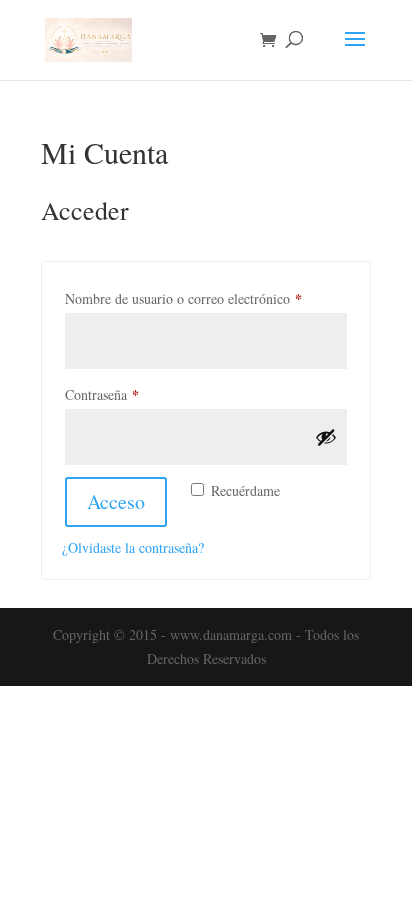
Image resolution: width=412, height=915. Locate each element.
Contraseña (134, 394)
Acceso (116, 501)
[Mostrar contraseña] (326, 437)
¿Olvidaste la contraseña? (133, 547)
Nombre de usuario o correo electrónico (206, 298)
